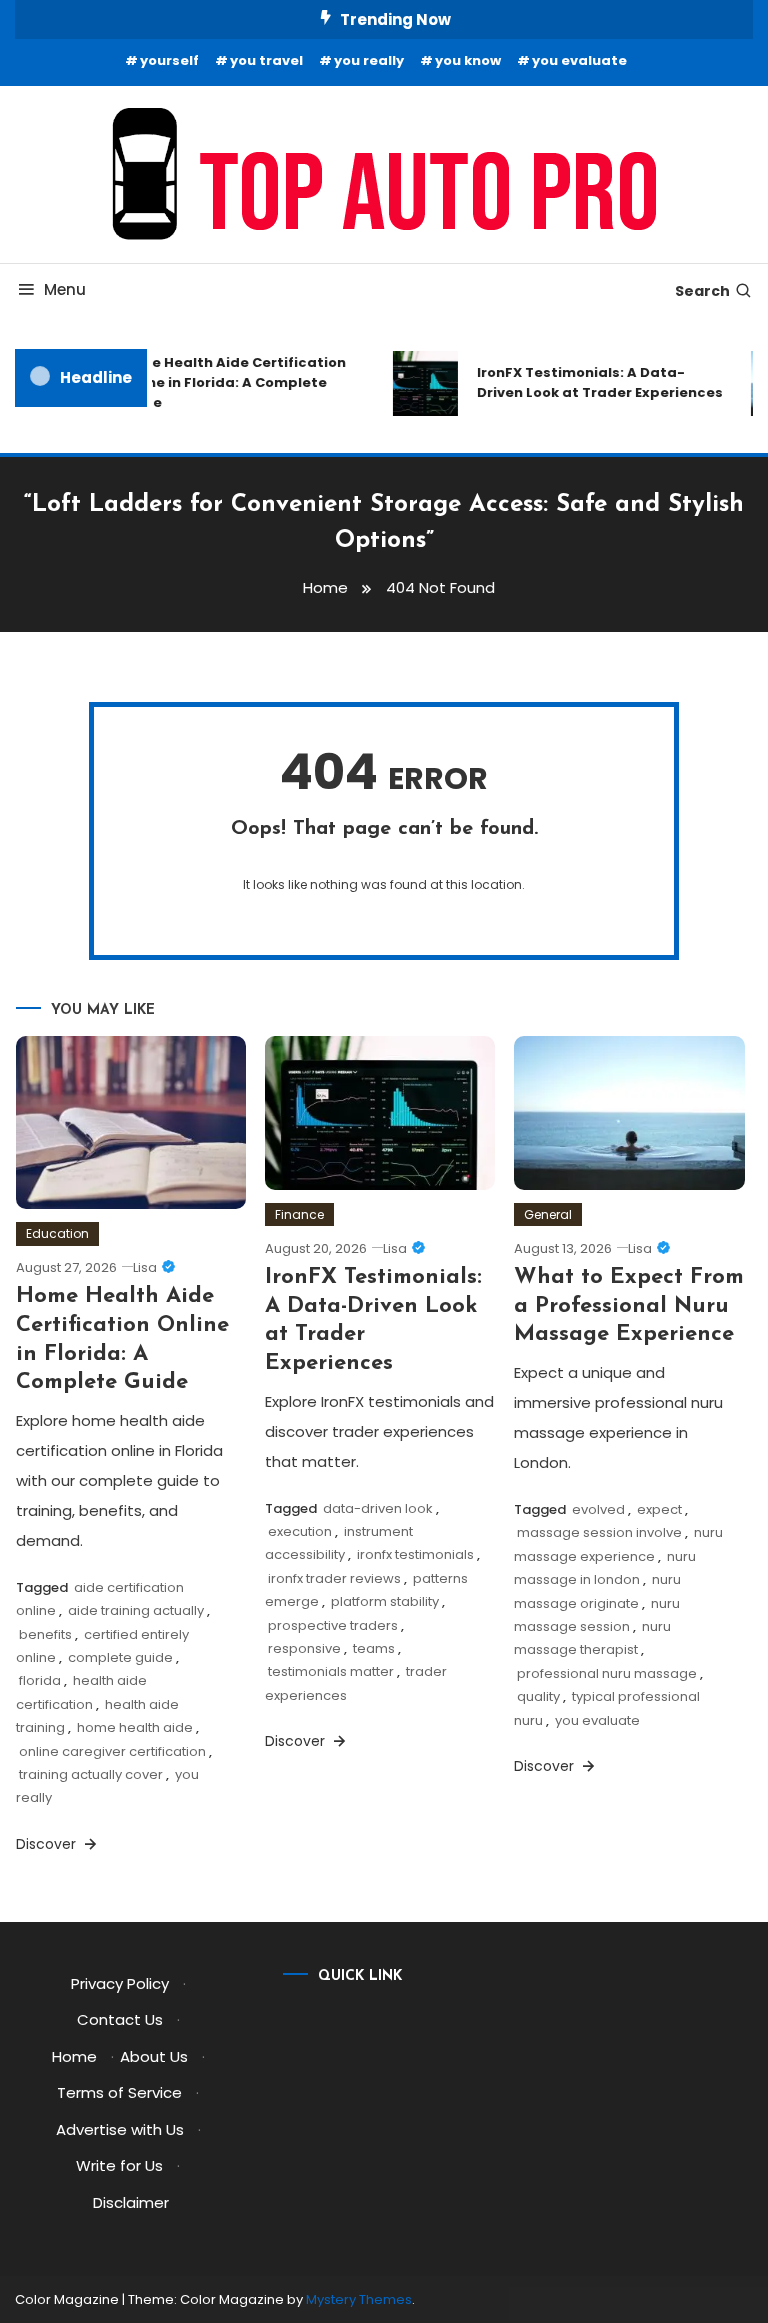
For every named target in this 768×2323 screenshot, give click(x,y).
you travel (266, 60)
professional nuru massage (607, 1673)
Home (74, 2056)
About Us (154, 2056)
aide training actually (136, 1610)
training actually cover (91, 1774)
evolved (598, 1509)
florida (40, 1680)
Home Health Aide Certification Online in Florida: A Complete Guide (226, 382)
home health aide (135, 1727)
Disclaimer (131, 2202)
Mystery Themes (359, 2299)
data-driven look (378, 1508)
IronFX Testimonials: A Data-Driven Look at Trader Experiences (594, 382)
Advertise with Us (120, 2129)
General (548, 1214)
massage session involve (599, 1532)
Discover (48, 1844)
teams (374, 1648)
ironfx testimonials (415, 1554)
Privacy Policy (120, 1983)
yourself (169, 60)
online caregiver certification (112, 1751)
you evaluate (579, 60)
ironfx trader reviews (334, 1578)
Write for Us (119, 2165)
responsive (304, 1648)
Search (702, 291)
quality (538, 1696)
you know (468, 60)
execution (300, 1531)
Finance (299, 1214)
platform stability (385, 1601)
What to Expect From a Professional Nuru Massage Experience (629, 1306)
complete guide (120, 1657)
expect (659, 1509)
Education (57, 1233)
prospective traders (333, 1625)
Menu (65, 289)
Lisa (145, 1267)
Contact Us (120, 2019)
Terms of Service (119, 2092)
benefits (45, 1634)
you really (369, 60)
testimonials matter (331, 1671)
